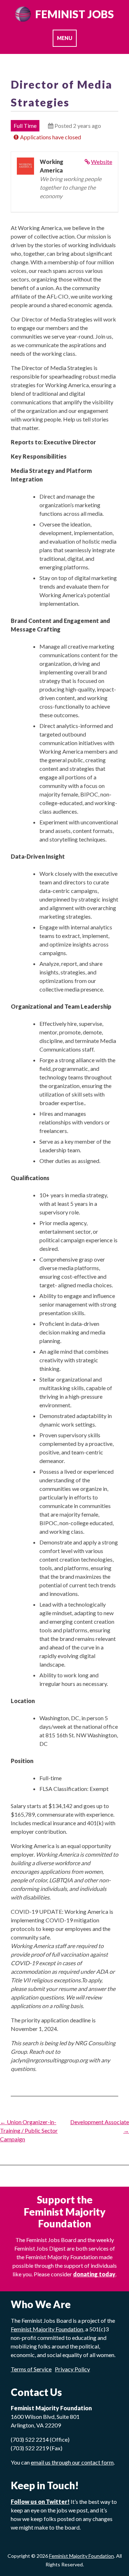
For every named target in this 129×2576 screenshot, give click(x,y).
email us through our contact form (72, 2462)
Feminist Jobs (75, 14)
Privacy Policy (72, 2369)
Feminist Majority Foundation (82, 2556)
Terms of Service (31, 2369)
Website (102, 162)
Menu (65, 38)
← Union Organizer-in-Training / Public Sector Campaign (29, 2130)
